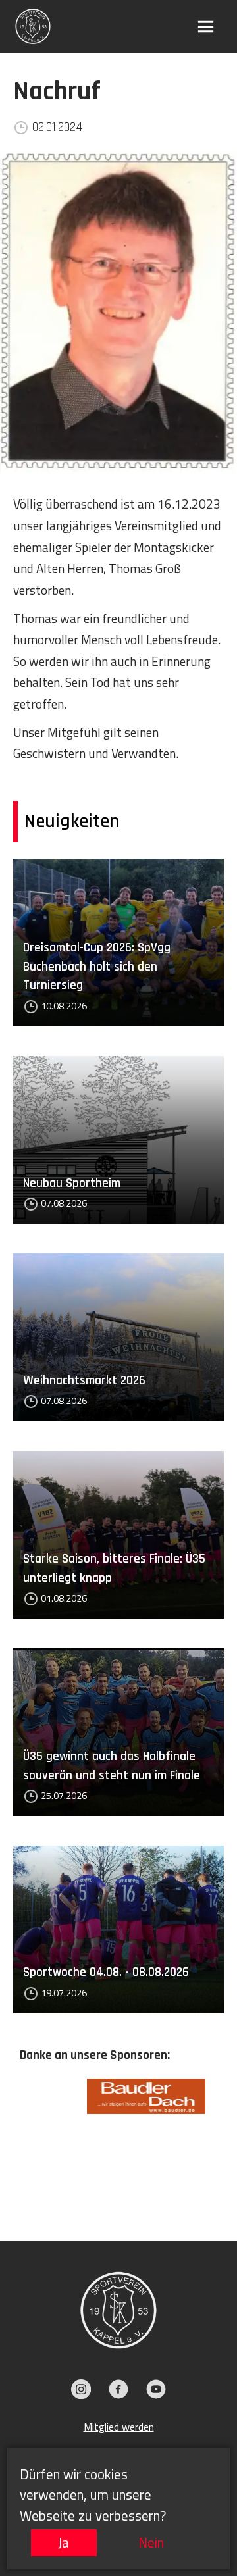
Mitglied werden (119, 2427)
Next (227, 2140)
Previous (10, 2140)
